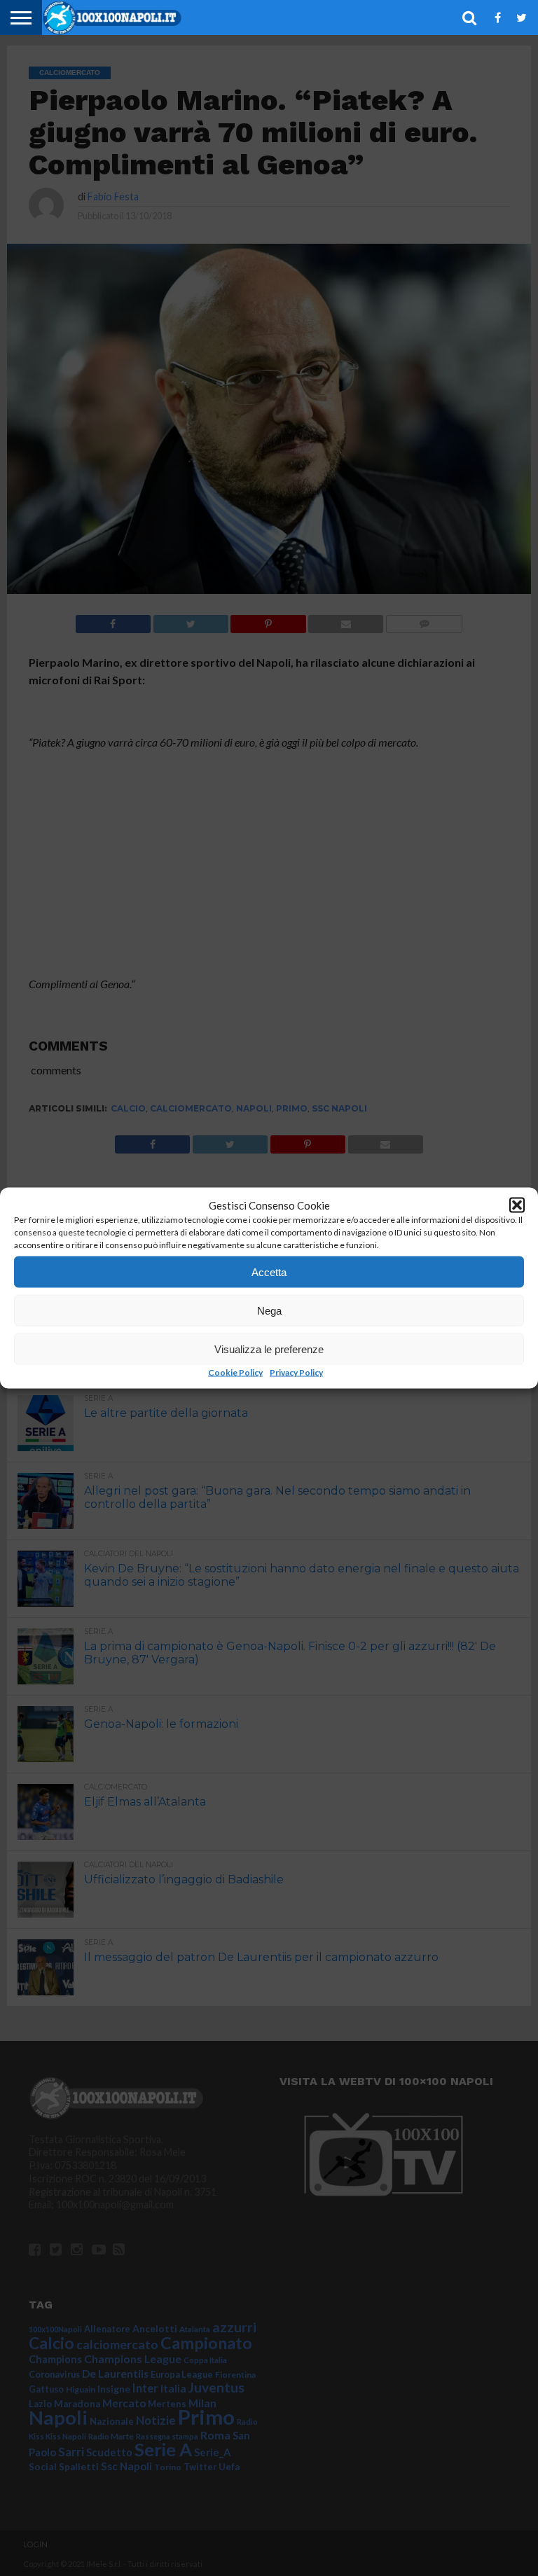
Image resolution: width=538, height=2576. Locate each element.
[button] (517, 1205)
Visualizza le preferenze (269, 1349)
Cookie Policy (235, 1372)
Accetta (269, 1272)
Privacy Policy (296, 1372)
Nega (269, 1310)
